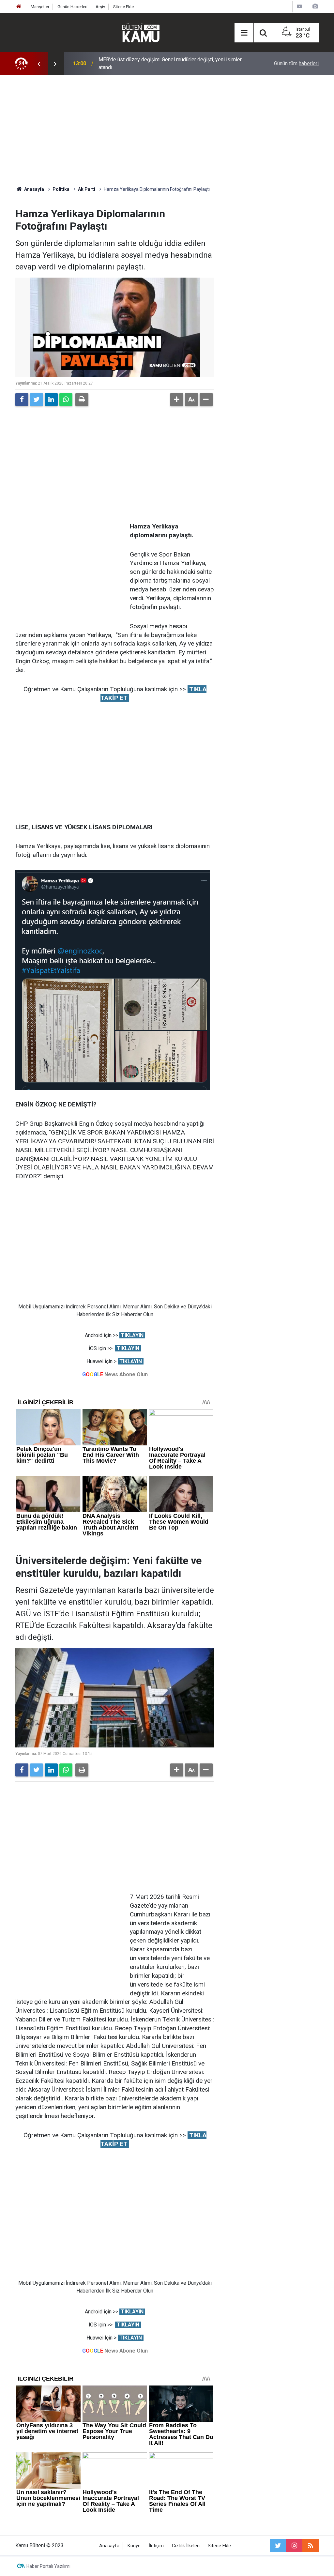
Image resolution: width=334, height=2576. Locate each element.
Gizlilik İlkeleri (186, 2546)
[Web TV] (299, 6)
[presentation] (39, 64)
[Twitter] (37, 400)
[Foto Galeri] (315, 6)
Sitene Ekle (123, 7)
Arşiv (100, 7)
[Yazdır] (82, 400)
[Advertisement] (167, 130)
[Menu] (244, 33)
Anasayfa (109, 2546)
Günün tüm (296, 63)
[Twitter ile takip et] (278, 2546)
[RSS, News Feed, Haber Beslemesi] (311, 2546)
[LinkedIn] (51, 400)
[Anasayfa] (19, 7)
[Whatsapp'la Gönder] (66, 400)
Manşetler (40, 7)
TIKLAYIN (132, 1335)
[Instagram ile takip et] (294, 2546)
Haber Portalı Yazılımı (48, 2566)
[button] (177, 400)
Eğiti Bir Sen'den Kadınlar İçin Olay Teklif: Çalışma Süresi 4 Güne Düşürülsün (171, 63)
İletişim (156, 2546)
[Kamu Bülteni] (141, 33)
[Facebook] (22, 400)
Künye (134, 2546)
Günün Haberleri (72, 7)
